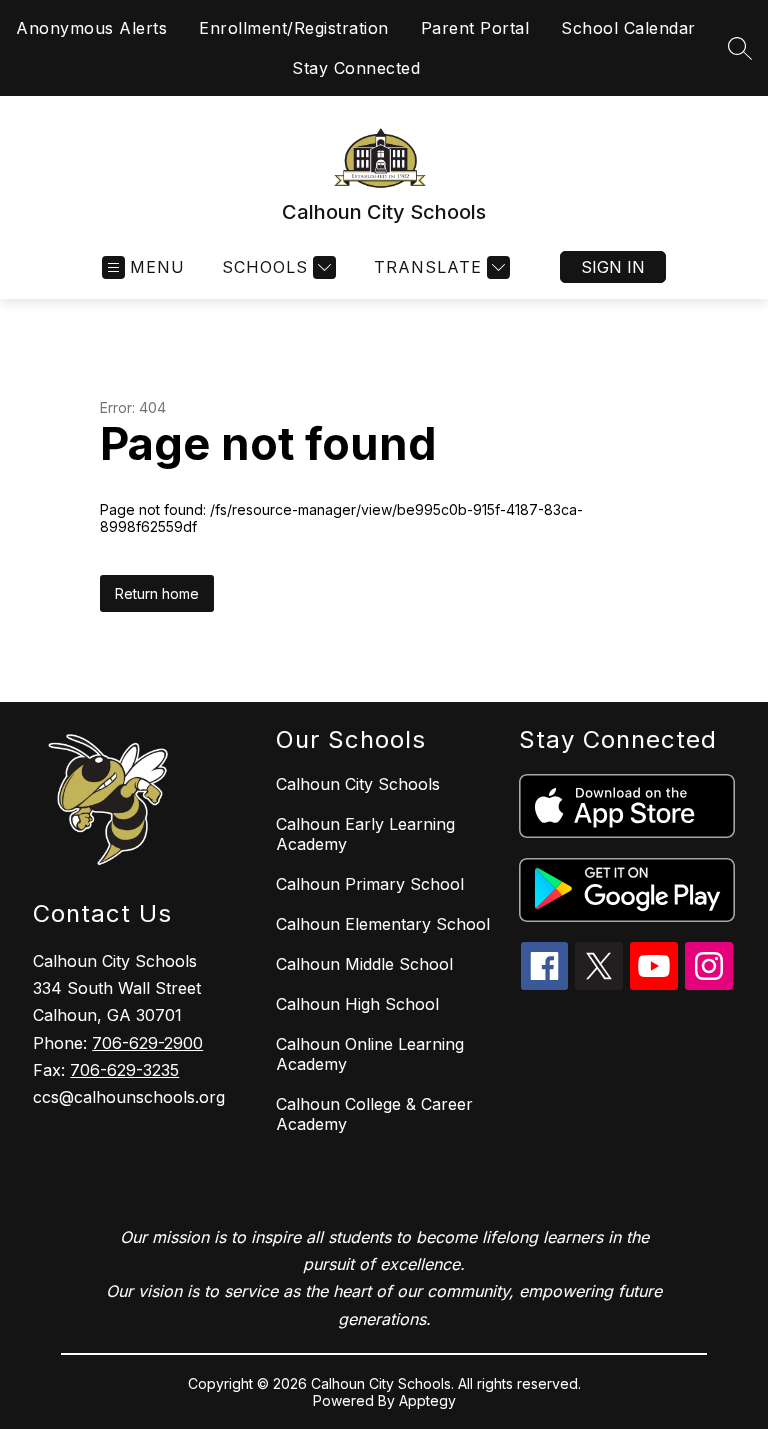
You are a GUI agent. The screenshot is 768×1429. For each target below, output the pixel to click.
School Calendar (628, 28)
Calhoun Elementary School (383, 924)
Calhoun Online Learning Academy (370, 1054)
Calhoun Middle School (364, 964)
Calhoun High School (357, 1004)
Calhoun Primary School (370, 884)
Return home (157, 593)
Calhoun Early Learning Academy (365, 834)
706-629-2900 (147, 1043)
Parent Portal (475, 28)
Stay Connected (356, 68)
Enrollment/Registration (294, 28)
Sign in (613, 267)
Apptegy (427, 1400)
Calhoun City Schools (358, 784)
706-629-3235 (124, 1070)
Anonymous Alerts (91, 28)
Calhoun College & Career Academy (374, 1114)
